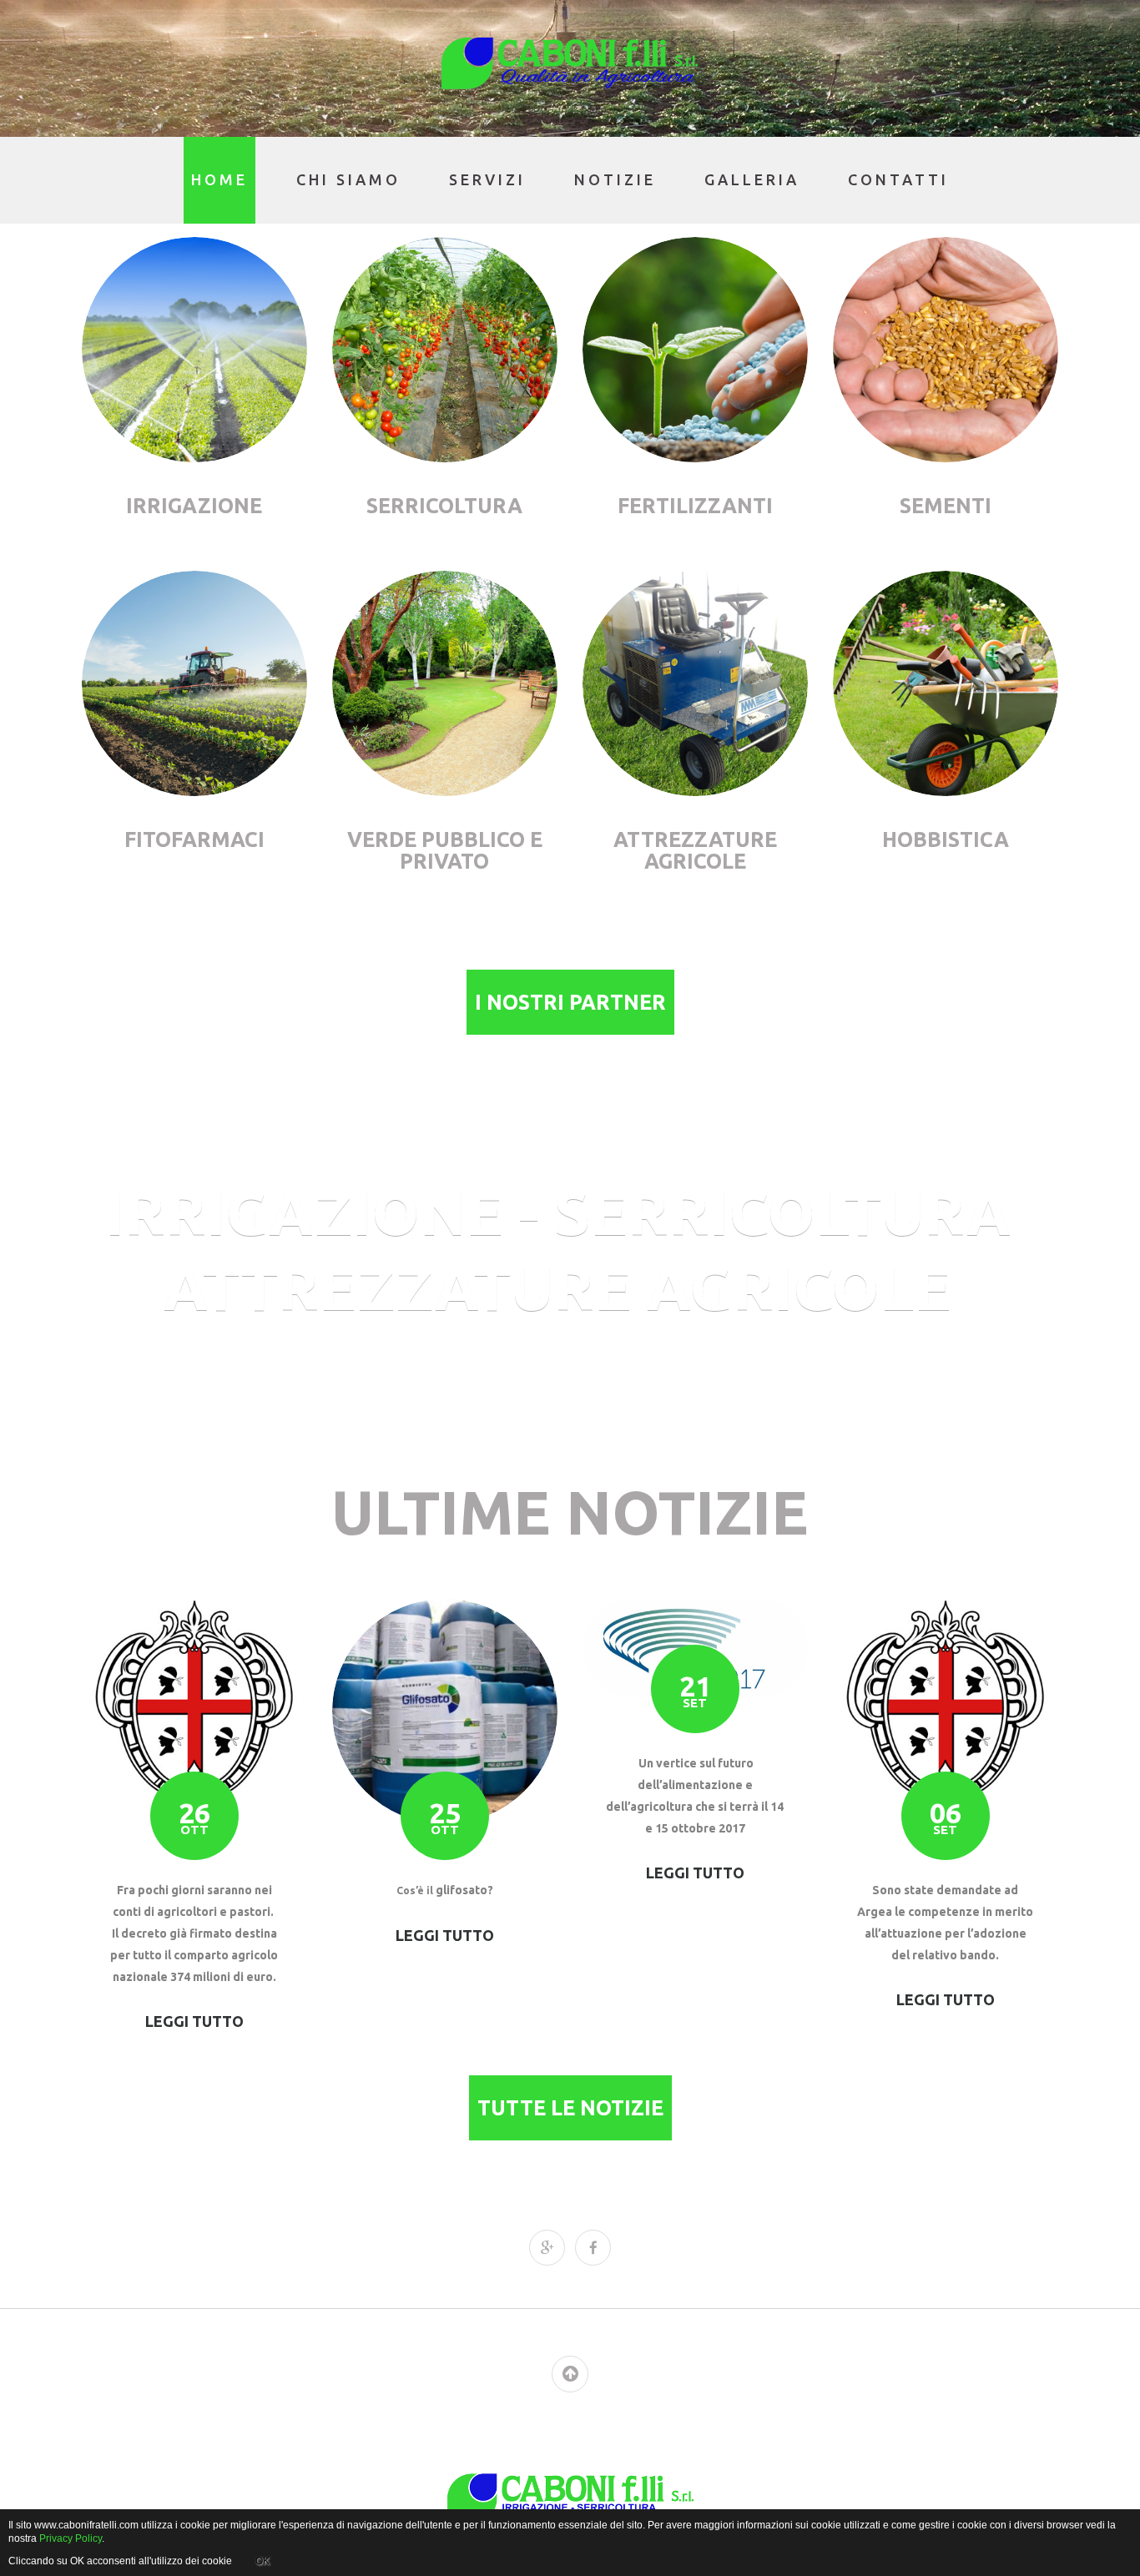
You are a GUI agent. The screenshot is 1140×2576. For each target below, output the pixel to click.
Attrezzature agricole (695, 850)
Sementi (946, 506)
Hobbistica (946, 839)
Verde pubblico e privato (445, 850)
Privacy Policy (71, 2538)
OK (262, 2561)
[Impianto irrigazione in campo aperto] (194, 350)
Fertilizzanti (695, 506)
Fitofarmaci (194, 839)
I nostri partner (570, 1002)
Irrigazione (194, 506)
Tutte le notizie (570, 2108)
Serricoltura (444, 506)
